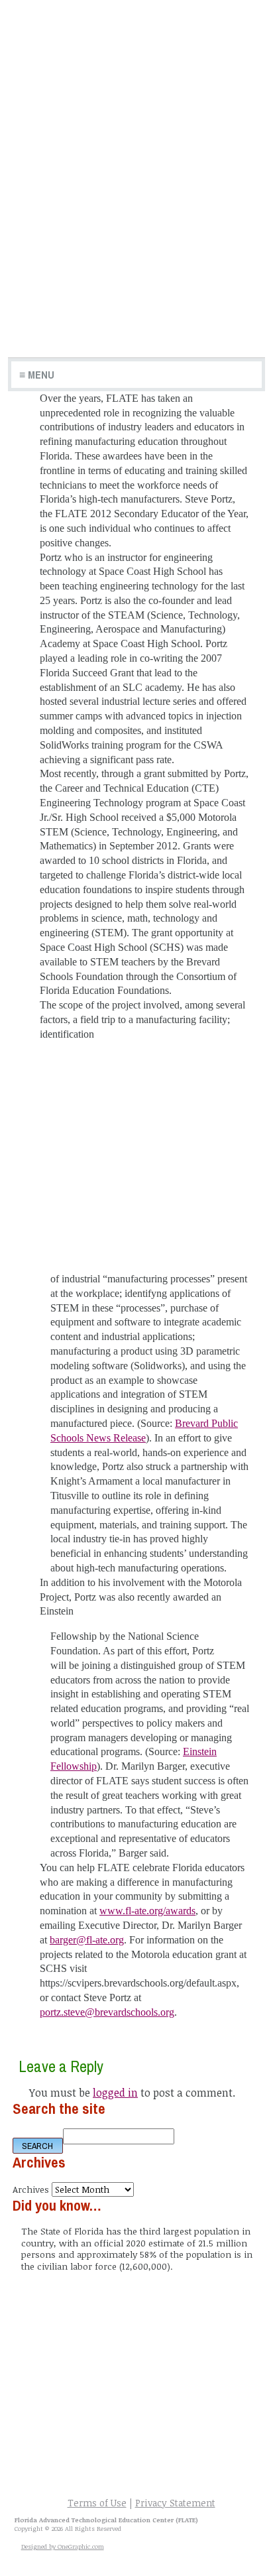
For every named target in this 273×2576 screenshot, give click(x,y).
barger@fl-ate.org (87, 1940)
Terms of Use (97, 2503)
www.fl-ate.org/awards (147, 1911)
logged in (115, 2093)
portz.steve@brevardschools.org (107, 2012)
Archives (31, 2189)
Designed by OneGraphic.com (63, 2546)
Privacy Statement (175, 2503)
